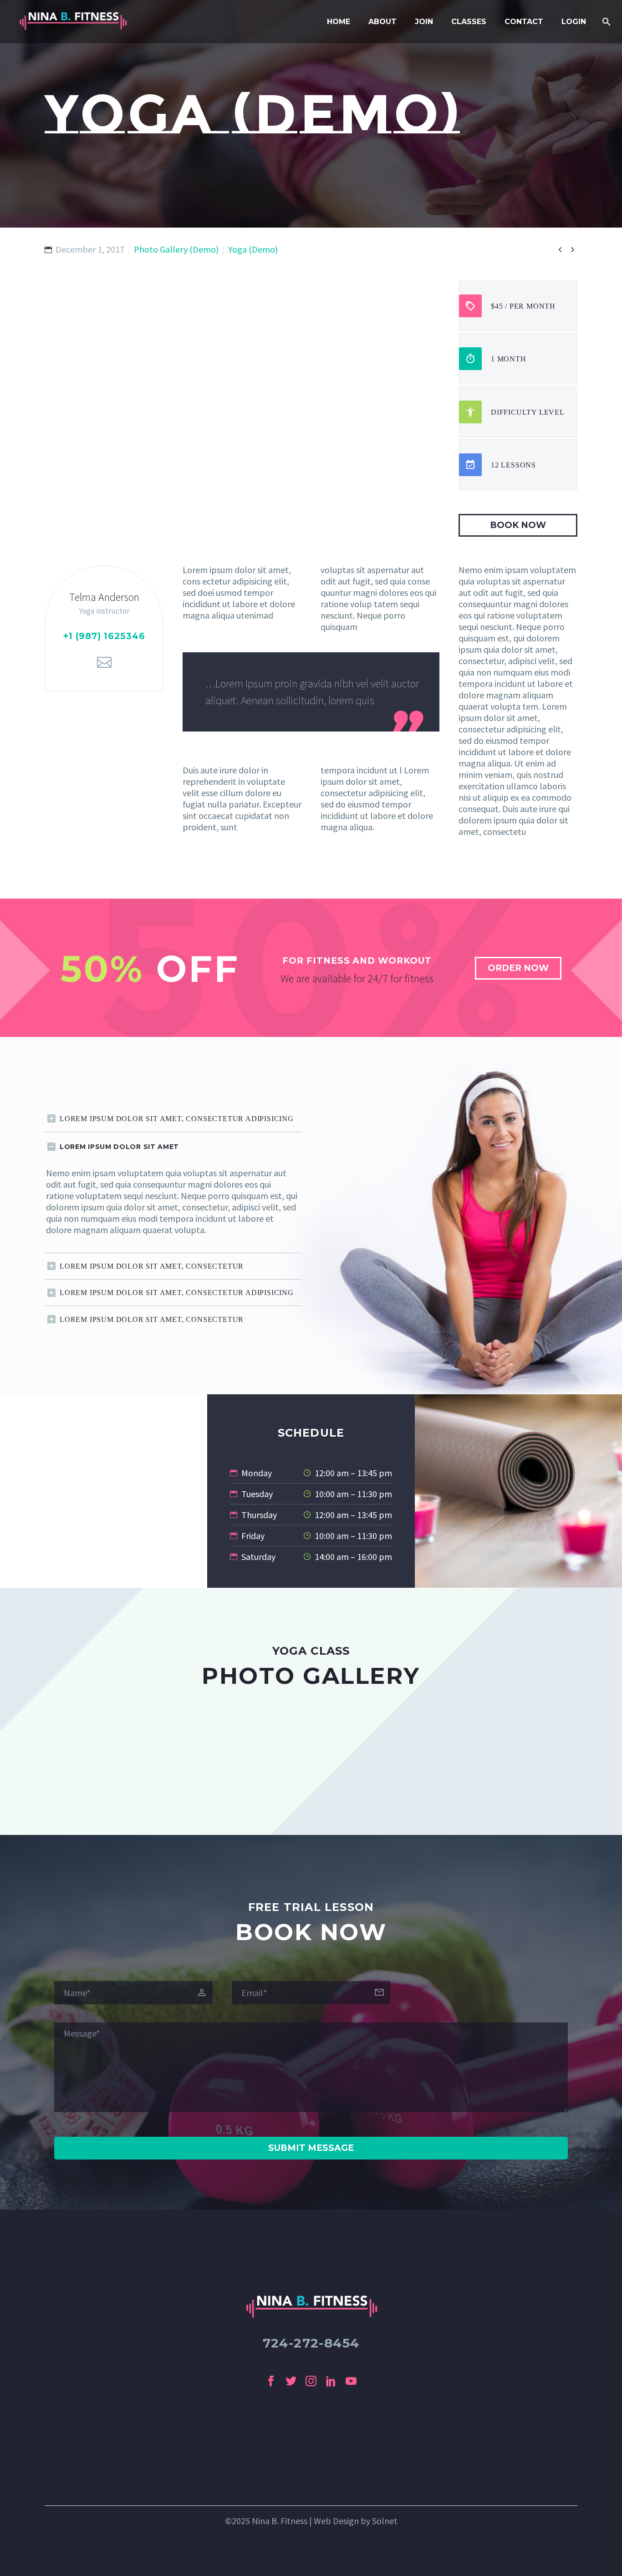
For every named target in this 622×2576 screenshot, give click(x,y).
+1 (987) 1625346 (104, 636)
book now (518, 525)
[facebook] (271, 2381)
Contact (524, 22)
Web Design (336, 2521)
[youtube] (351, 2381)
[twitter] (291, 2381)
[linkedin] (331, 2381)
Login (574, 22)
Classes (469, 22)
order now (518, 968)
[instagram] (311, 2381)
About (382, 22)
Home (339, 22)
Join (424, 22)
